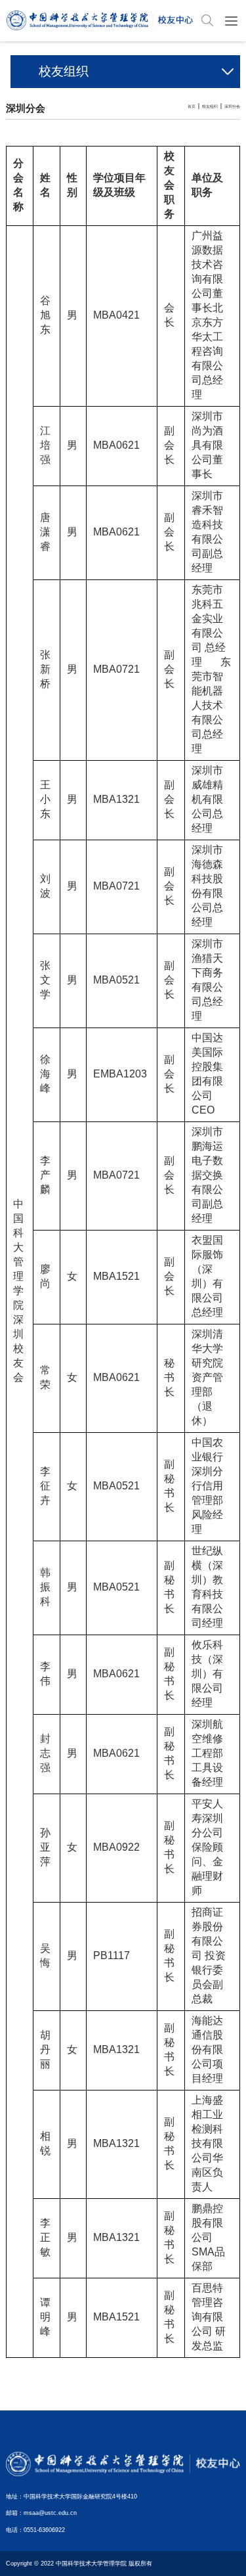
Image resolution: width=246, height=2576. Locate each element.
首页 (192, 106)
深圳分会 (232, 106)
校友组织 (210, 106)
